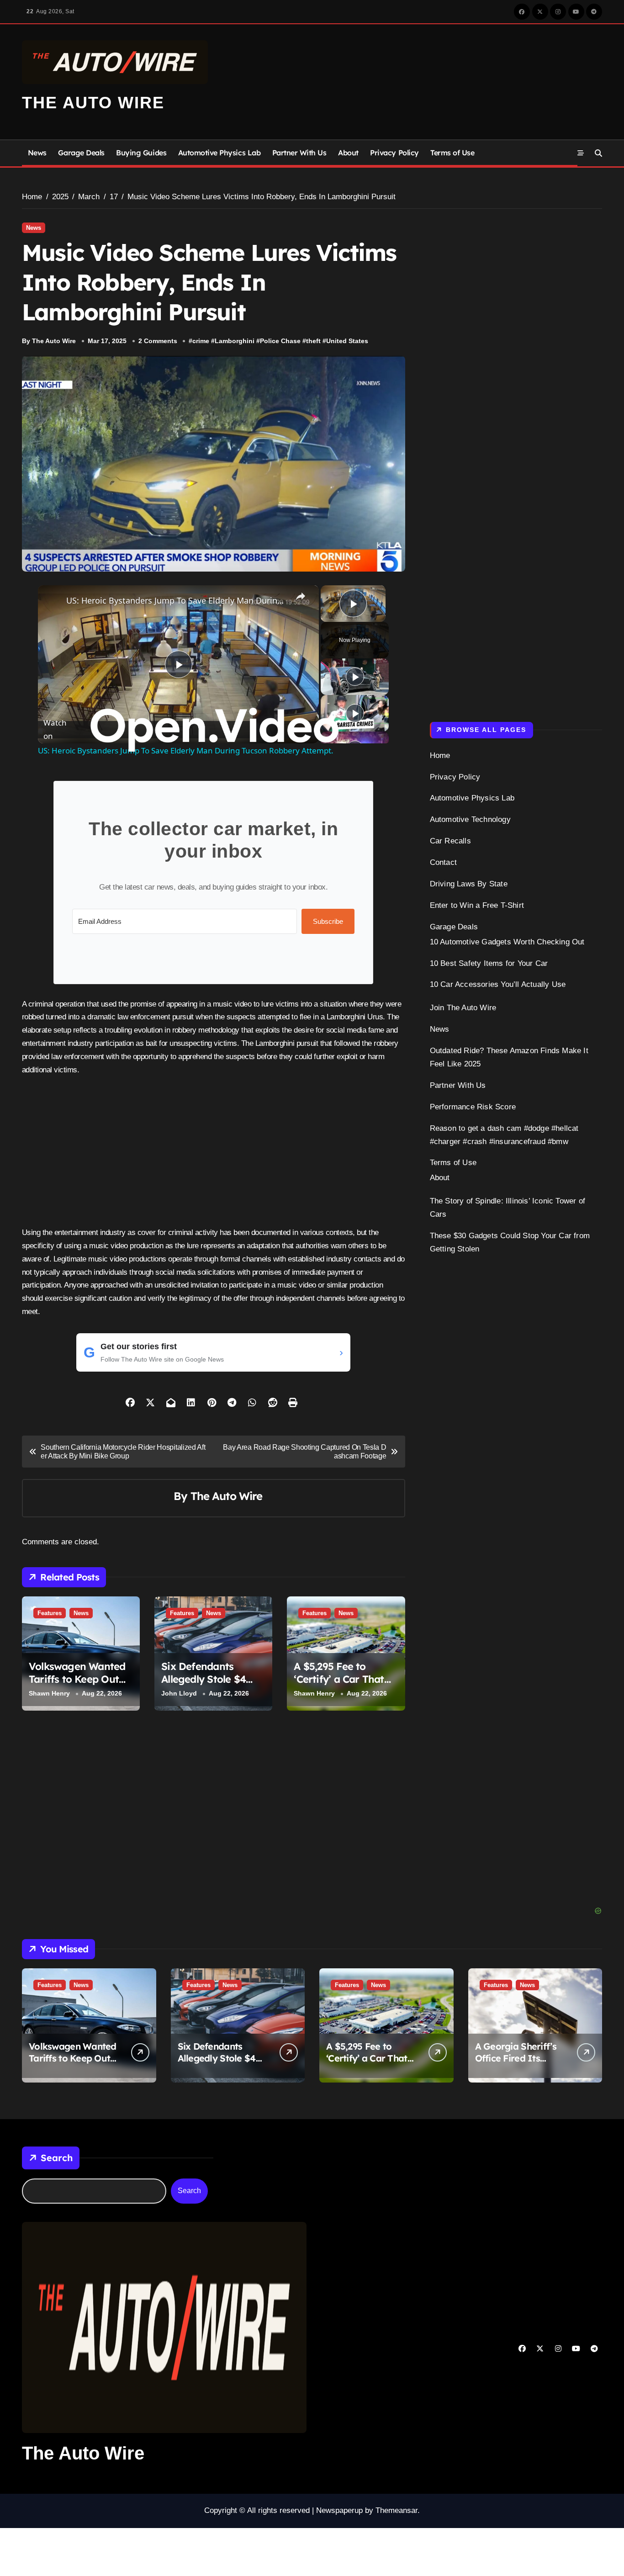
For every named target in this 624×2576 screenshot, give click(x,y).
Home (440, 755)
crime (201, 341)
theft (313, 341)
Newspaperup (339, 2510)
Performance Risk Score (473, 1107)
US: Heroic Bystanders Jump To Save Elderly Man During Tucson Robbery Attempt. (177, 600)
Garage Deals (81, 153)
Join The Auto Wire (463, 1008)
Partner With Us (299, 153)
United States (347, 341)
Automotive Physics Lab (219, 153)
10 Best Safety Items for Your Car (489, 963)
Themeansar (397, 2510)
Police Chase (280, 341)
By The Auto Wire (49, 341)
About (348, 153)
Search (57, 2158)
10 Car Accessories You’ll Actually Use (498, 984)
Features (50, 1613)
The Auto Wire (93, 103)
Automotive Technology (470, 819)
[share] (301, 596)
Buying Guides (141, 153)
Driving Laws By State (469, 884)
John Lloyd (179, 1693)
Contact (443, 862)
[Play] (355, 677)
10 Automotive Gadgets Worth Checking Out (507, 942)
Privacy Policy (394, 153)
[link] (53, 600)
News (37, 153)
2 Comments (158, 341)
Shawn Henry (49, 1693)
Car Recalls (450, 841)
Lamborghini (235, 341)
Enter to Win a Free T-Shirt (477, 905)
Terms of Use (452, 153)
